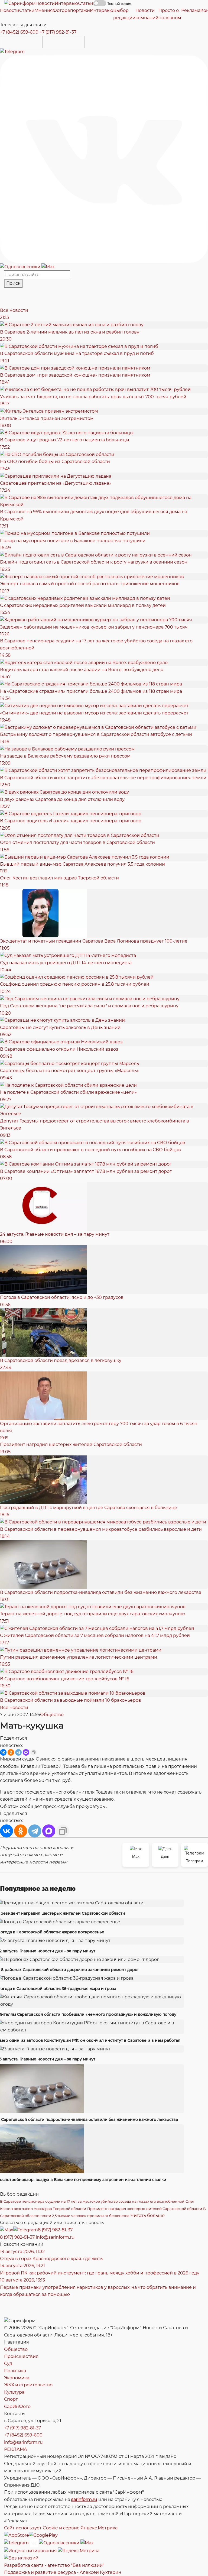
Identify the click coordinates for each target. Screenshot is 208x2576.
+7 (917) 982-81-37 (58, 32)
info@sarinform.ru (55, 2237)
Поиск (13, 283)
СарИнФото (17, 2407)
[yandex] (30, 2551)
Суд (8, 2363)
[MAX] (26, 1752)
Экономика (17, 2378)
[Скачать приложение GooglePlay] (63, 42)
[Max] (48, 266)
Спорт (11, 2399)
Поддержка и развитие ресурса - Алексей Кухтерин (63, 2572)
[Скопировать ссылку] (34, 1752)
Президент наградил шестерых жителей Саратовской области (145, 2209)
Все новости (14, 310)
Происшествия (21, 2356)
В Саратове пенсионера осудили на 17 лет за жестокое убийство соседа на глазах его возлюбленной (92, 2201)
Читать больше (148, 2216)
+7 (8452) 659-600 (19, 32)
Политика (15, 2371)
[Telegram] (12, 51)
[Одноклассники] (21, 266)
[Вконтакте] (104, 159)
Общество (52, 1715)
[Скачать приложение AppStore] (21, 42)
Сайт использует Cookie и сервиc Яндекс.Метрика (61, 2528)
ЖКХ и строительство (28, 2385)
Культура (14, 2392)
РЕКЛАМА (16, 2449)
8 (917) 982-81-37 (55, 2230)
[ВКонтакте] (3, 1752)
